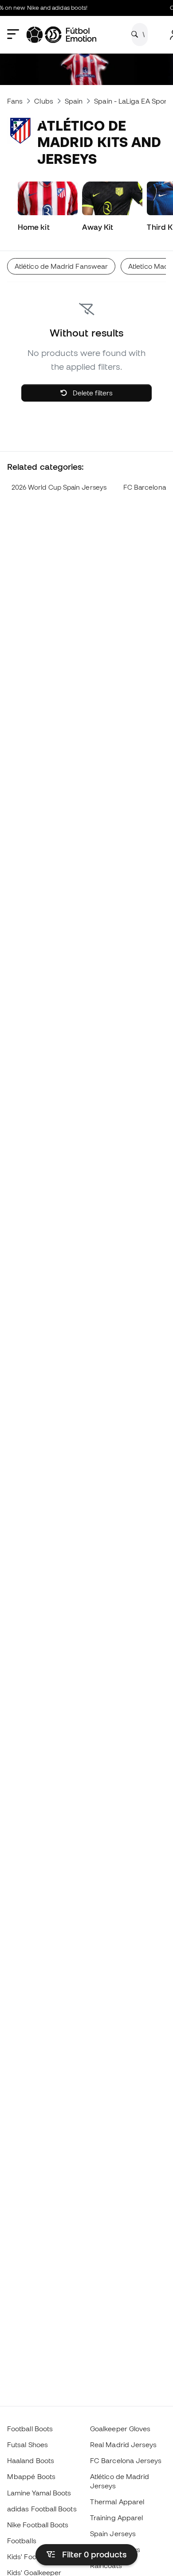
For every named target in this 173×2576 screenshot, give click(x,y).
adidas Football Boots (42, 2509)
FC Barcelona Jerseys (126, 2460)
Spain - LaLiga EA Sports (133, 101)
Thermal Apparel (117, 2502)
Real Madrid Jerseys (123, 2444)
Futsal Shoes (28, 2444)
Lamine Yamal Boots (39, 2493)
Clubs (43, 101)
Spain (74, 101)
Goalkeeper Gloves (120, 2429)
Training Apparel (116, 2518)
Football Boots (30, 2429)
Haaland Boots (31, 2460)
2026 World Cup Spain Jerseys (59, 487)
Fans (15, 101)
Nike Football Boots (38, 2525)
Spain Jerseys (113, 2533)
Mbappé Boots (31, 2476)
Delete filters (92, 393)
